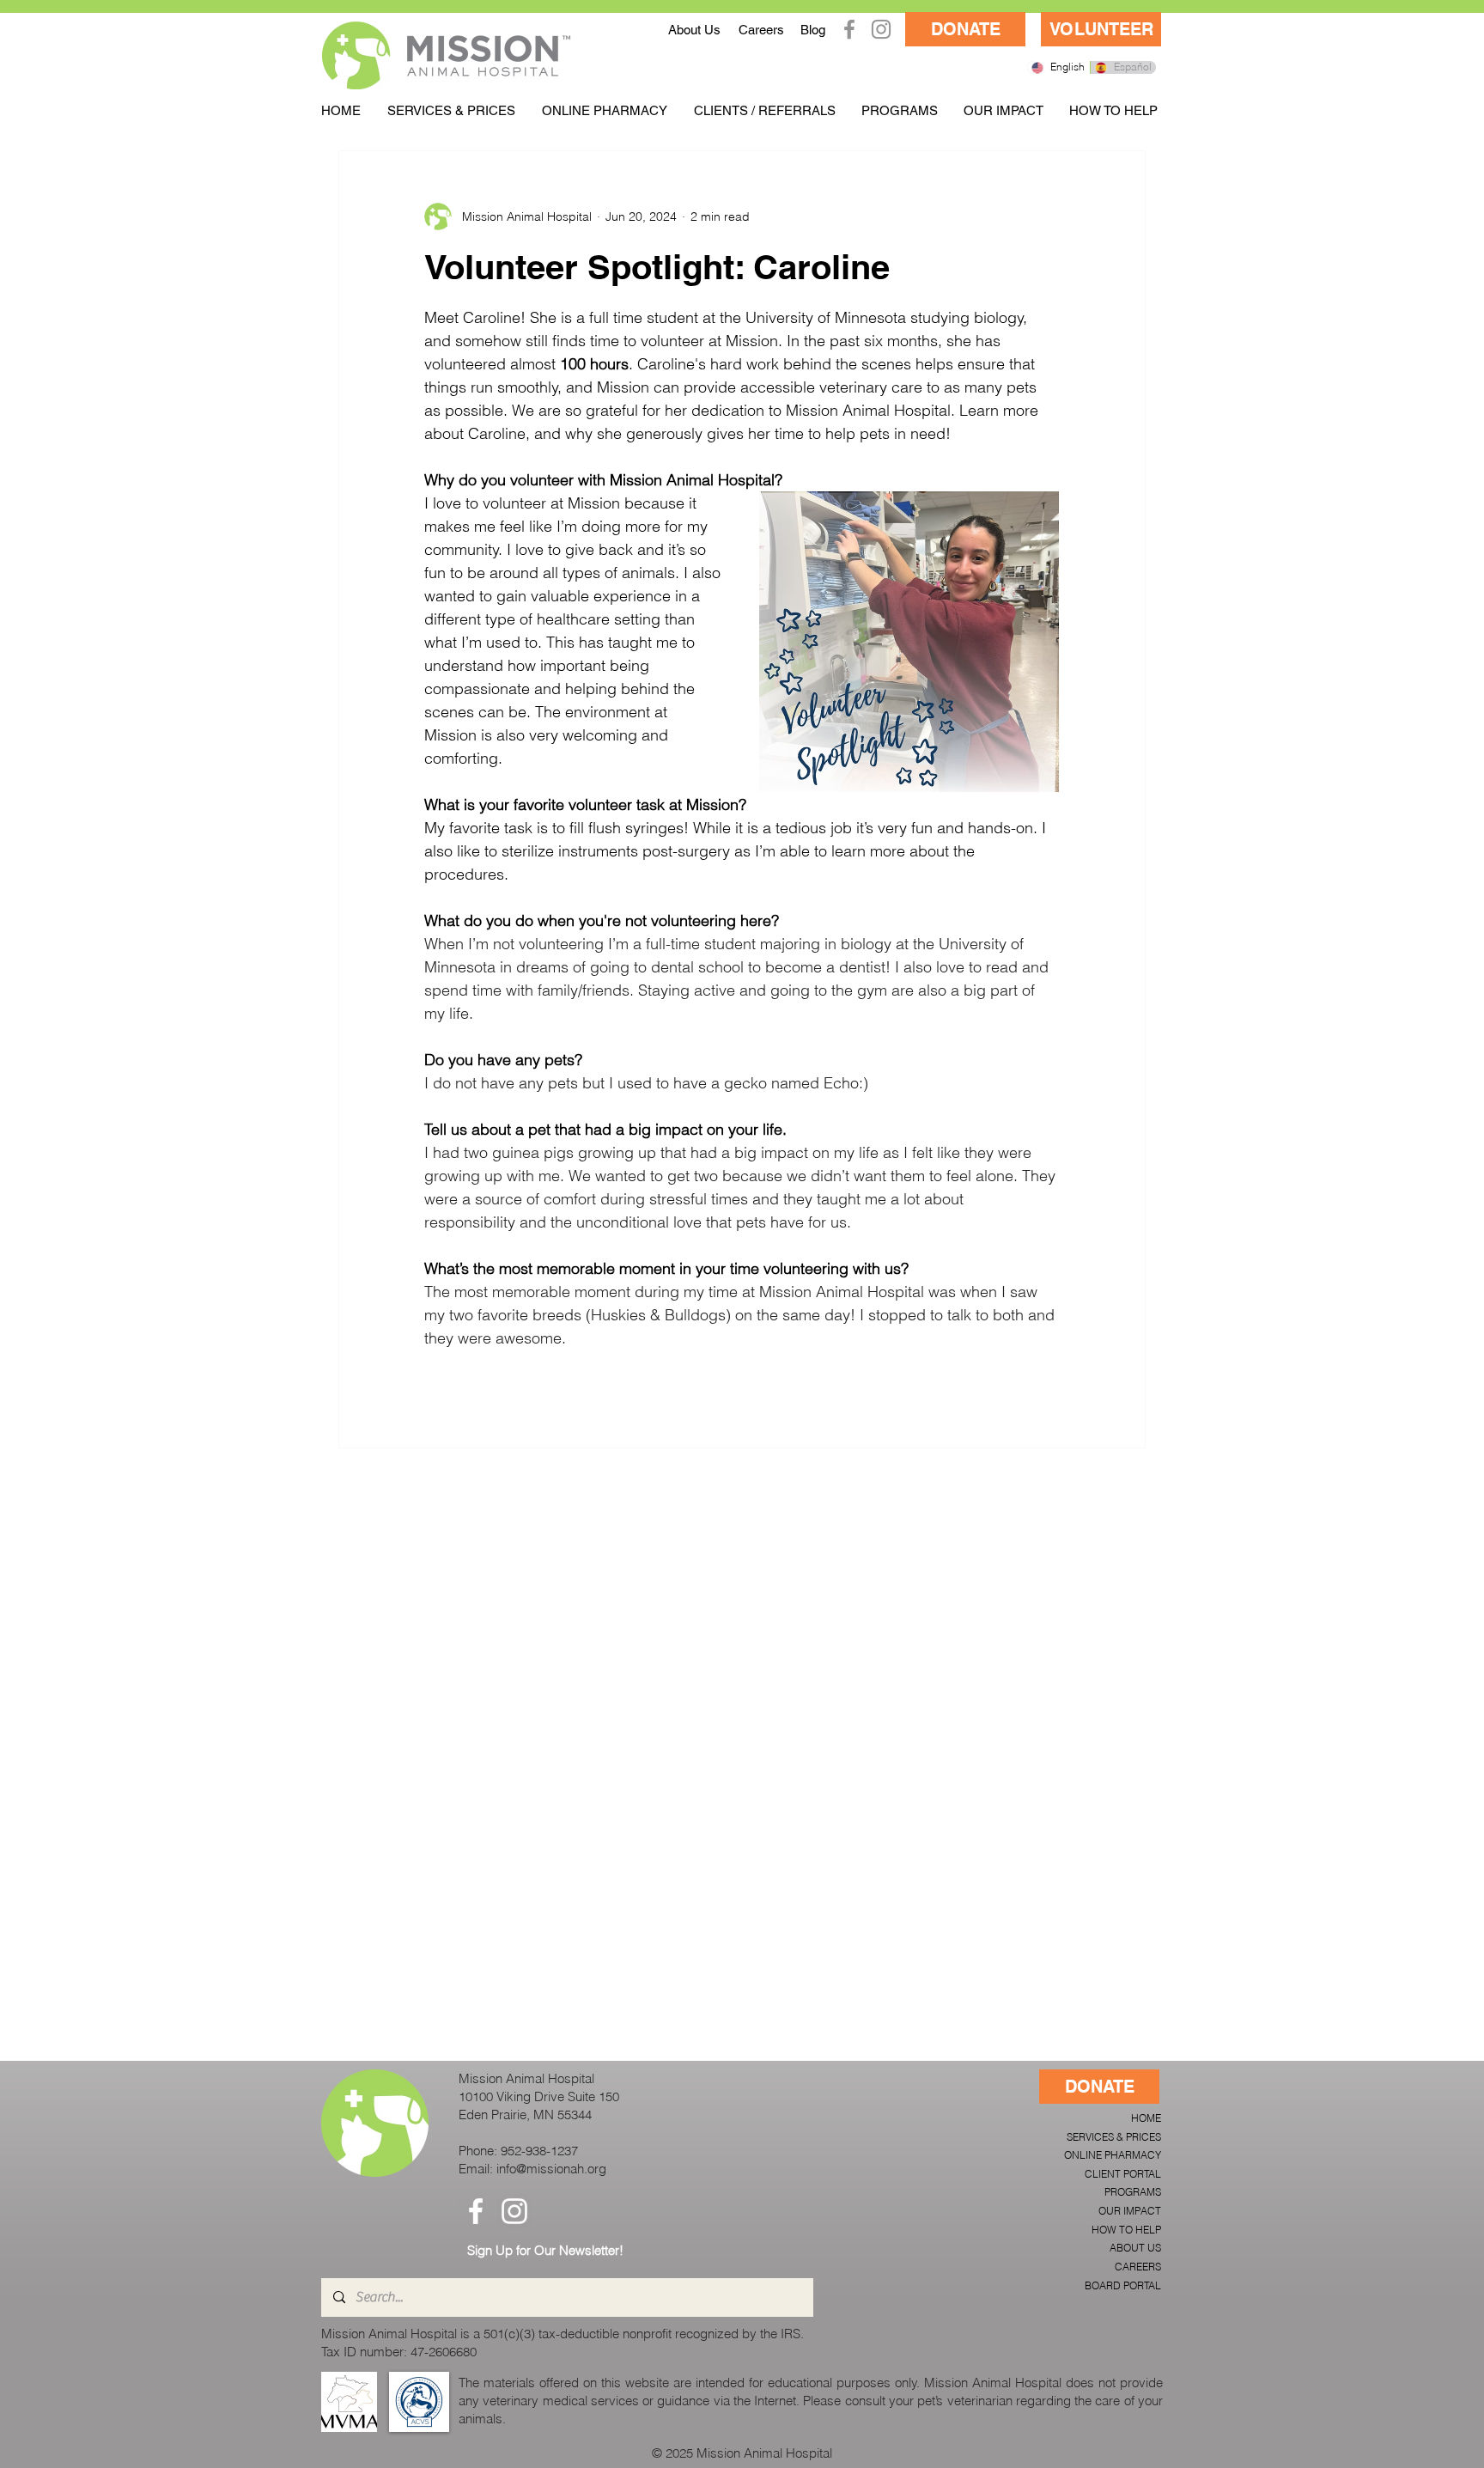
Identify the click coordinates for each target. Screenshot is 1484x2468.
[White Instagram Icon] (514, 2211)
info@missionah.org (551, 2169)
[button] (451, 110)
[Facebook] (849, 29)
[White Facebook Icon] (476, 2211)
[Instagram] (881, 29)
